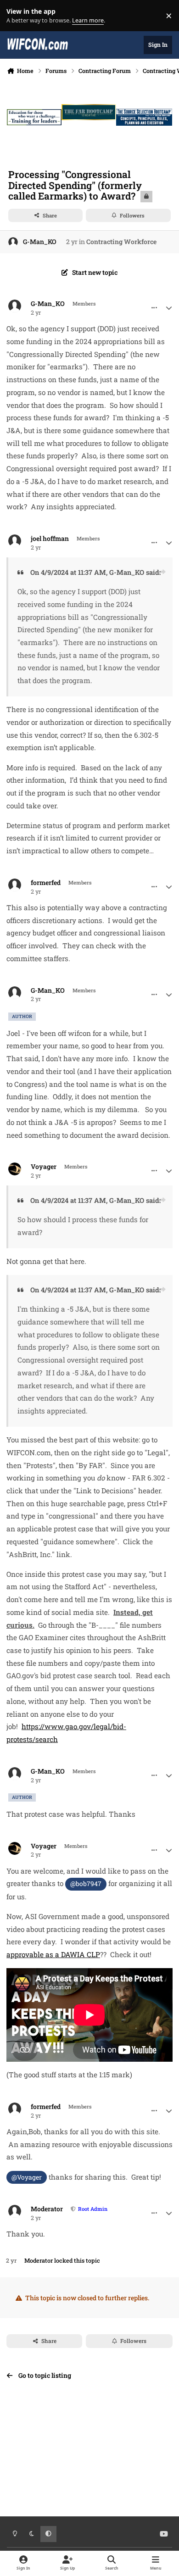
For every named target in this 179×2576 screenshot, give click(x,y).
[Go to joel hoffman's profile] (15, 541)
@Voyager (27, 2177)
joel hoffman (50, 539)
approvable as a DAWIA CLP (53, 1954)
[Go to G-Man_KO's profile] (13, 242)
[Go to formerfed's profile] (15, 885)
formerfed (46, 883)
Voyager (44, 1167)
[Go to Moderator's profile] (15, 2211)
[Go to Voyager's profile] (15, 1169)
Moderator (47, 2209)
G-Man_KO (40, 242)
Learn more (18, 16)
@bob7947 (86, 1883)
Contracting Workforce (121, 242)
